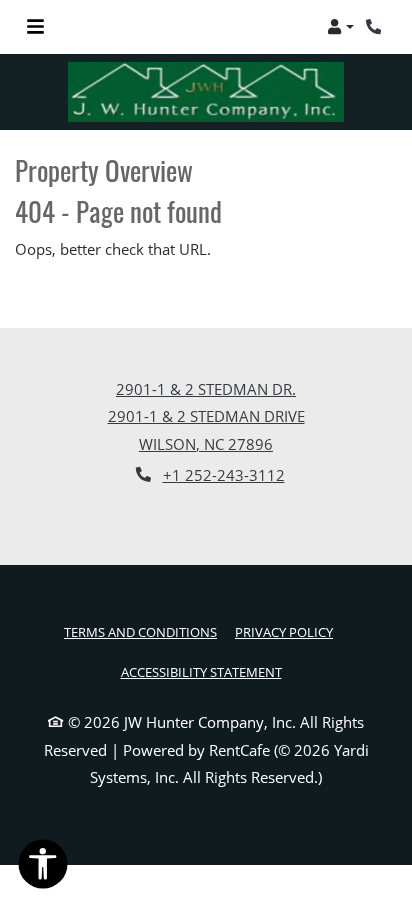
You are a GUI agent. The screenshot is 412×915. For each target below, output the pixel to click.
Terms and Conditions (140, 631)
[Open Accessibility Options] (43, 868)
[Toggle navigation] (35, 27)
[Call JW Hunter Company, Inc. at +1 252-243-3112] (376, 27)
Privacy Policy (284, 631)
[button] (340, 27)
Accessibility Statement (201, 671)
